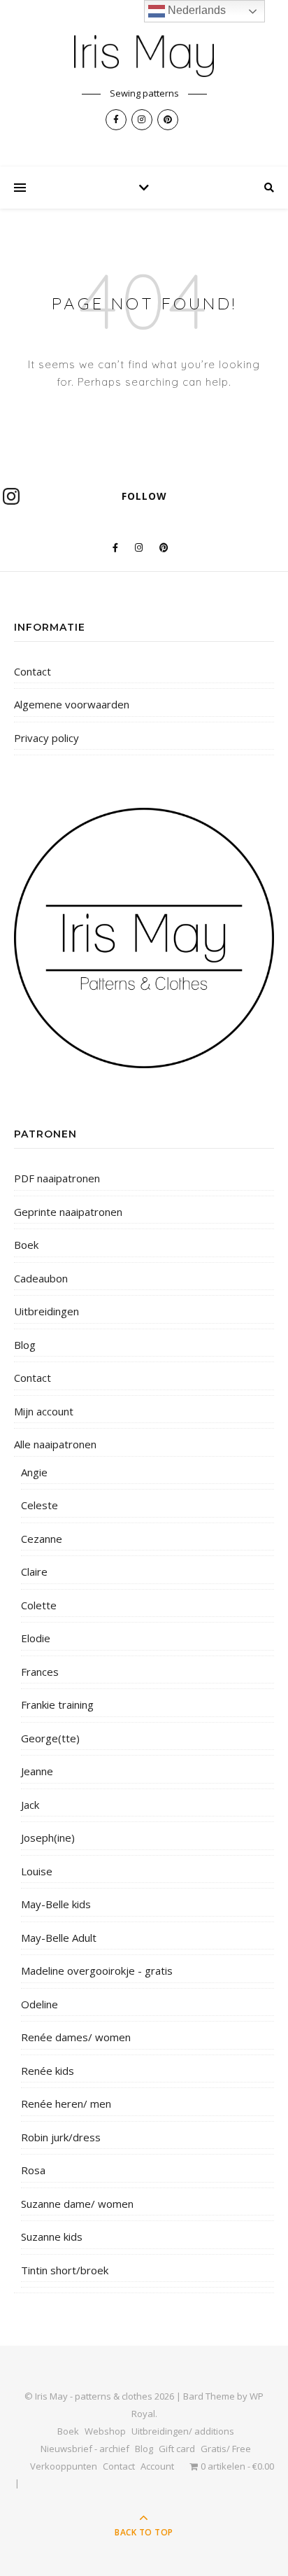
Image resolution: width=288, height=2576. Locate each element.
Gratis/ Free (226, 2449)
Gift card (177, 2449)
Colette (39, 1605)
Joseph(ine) (48, 1837)
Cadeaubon (41, 1278)
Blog (25, 1345)
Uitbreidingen (46, 1311)
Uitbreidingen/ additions (183, 2431)
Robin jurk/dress (61, 2137)
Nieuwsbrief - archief (85, 2449)
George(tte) (50, 1738)
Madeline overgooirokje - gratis (97, 1970)
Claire (34, 1571)
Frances (40, 1672)
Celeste (39, 1505)
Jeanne (37, 1771)
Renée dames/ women (76, 2037)
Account (157, 2466)
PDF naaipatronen (57, 1178)
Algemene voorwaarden (72, 704)
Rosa (33, 2170)
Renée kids (48, 2071)
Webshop (105, 2431)
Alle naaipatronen (55, 1444)
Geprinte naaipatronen (68, 1212)
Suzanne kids (52, 2236)
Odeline (39, 2004)
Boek (26, 1245)
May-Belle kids (56, 1904)
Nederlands (195, 10)
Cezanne (42, 1539)
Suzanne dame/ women (77, 2204)
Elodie (36, 1638)
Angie (34, 1472)
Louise (37, 1871)
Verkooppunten (64, 2466)
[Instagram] (11, 496)
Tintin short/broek (65, 2270)
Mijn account (44, 1411)
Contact (33, 671)
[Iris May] (144, 56)
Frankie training (57, 1704)
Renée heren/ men (66, 2103)
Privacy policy (46, 738)
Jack (30, 1805)
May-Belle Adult (59, 1938)
